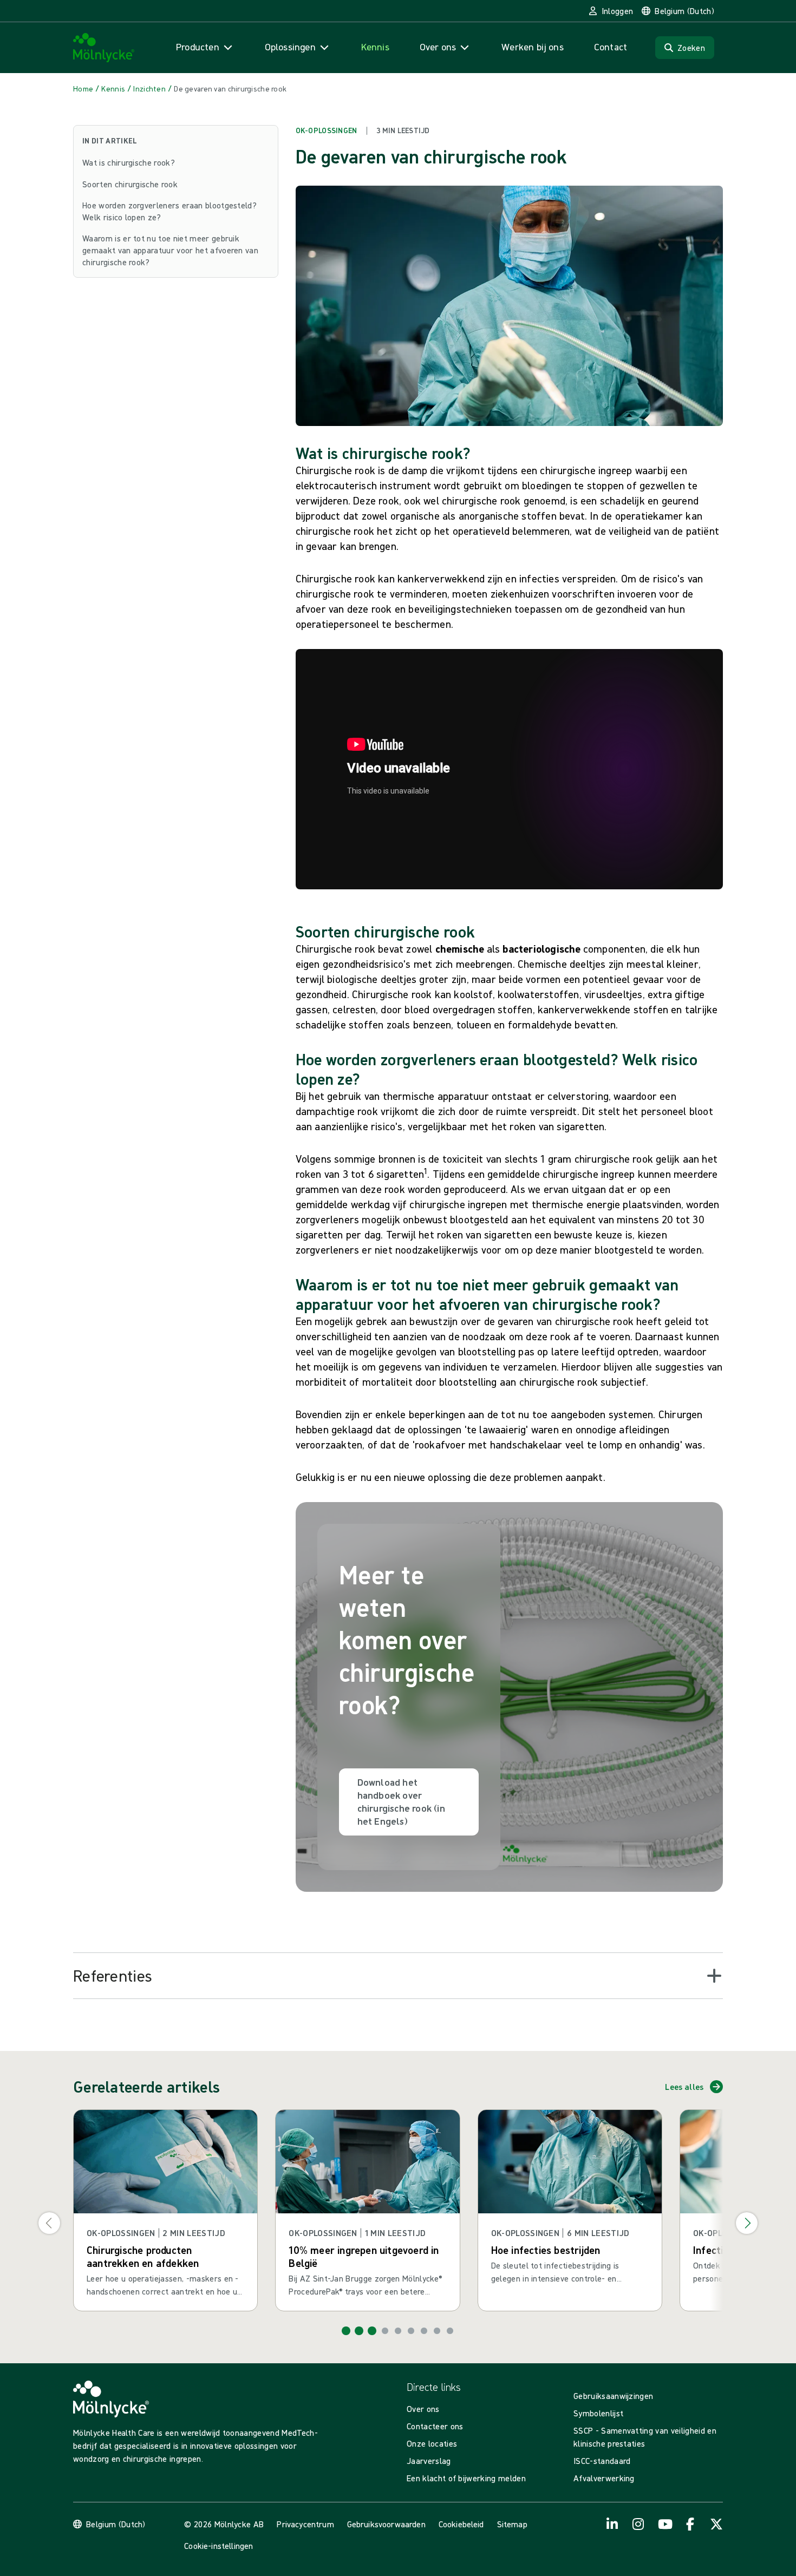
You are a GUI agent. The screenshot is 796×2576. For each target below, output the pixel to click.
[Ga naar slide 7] (424, 2331)
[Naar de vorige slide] (49, 2223)
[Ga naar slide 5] (398, 2331)
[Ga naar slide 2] (359, 2331)
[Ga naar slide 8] (437, 2331)
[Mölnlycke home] (104, 48)
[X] (716, 2524)
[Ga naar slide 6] (411, 2331)
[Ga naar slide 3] (372, 2331)
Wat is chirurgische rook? (129, 162)
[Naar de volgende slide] (747, 2223)
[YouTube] (664, 2524)
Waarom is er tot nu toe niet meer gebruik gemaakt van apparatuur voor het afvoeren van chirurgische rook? (170, 250)
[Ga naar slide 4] (385, 2331)
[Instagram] (638, 2524)
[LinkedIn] (612, 2524)
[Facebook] (690, 2524)
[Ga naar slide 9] (450, 2331)
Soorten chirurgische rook (130, 184)
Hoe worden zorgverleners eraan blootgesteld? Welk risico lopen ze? (169, 211)
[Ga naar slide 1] (346, 2331)
